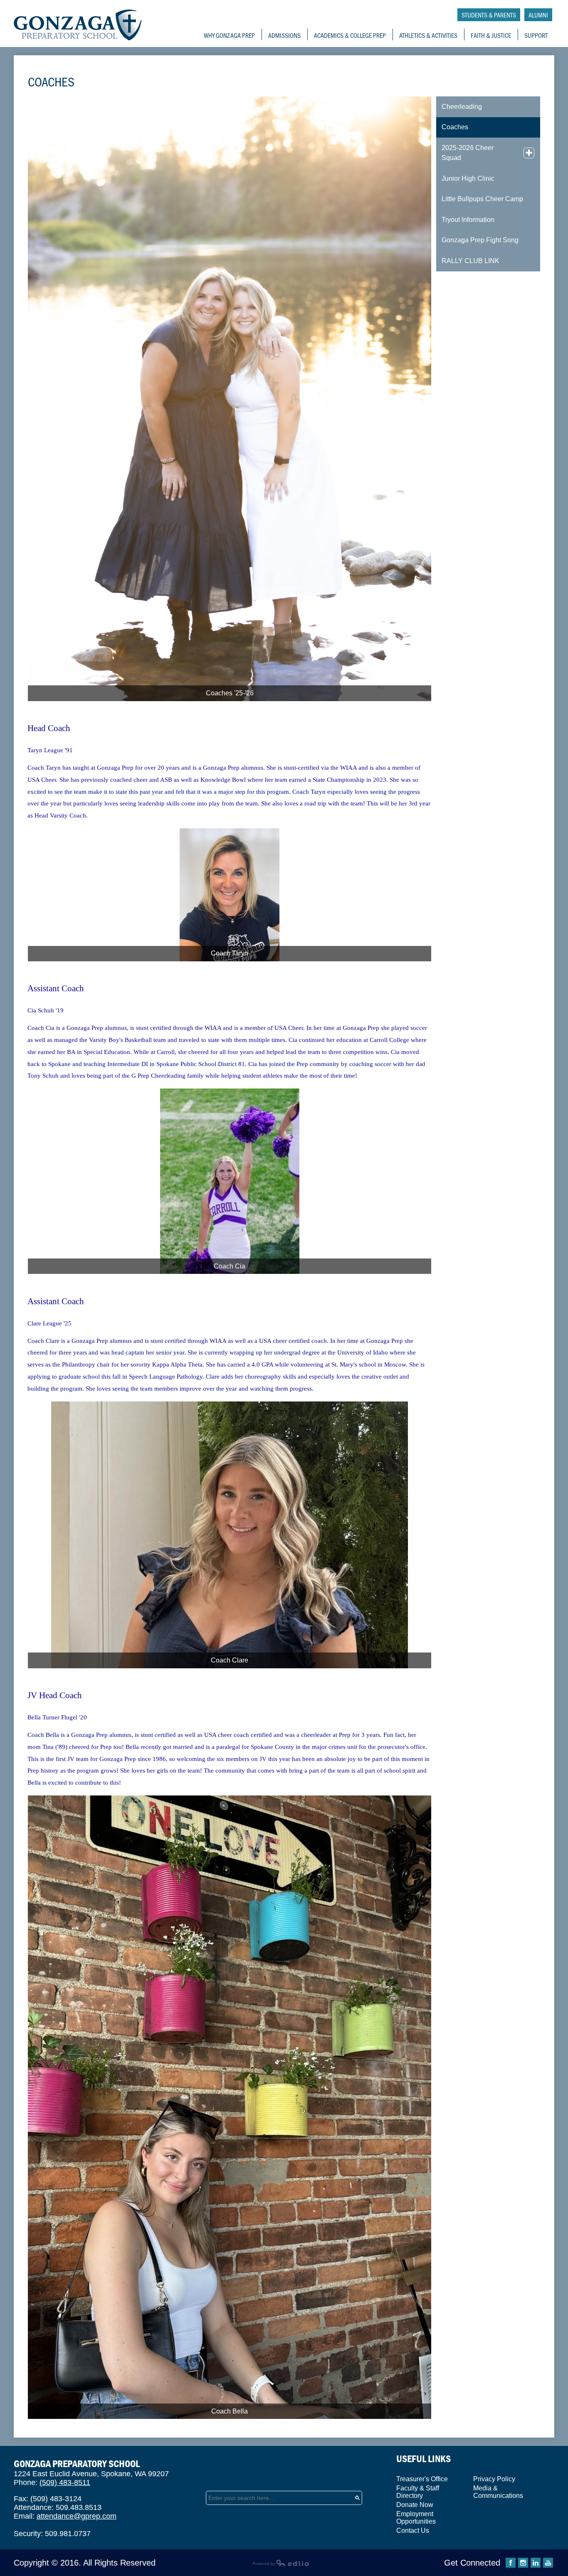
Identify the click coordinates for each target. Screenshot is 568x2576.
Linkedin (536, 2563)
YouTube (548, 2563)
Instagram (523, 2563)
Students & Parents (489, 15)
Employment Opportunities (416, 2518)
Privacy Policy (494, 2479)
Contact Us (413, 2530)
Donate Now (415, 2505)
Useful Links (424, 2459)
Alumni (538, 15)
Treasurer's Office (422, 2479)
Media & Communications (498, 2492)
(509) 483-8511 (65, 2482)
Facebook (511, 2563)
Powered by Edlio (281, 2563)
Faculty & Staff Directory (418, 2492)
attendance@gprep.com (77, 2516)
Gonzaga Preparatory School (78, 25)
